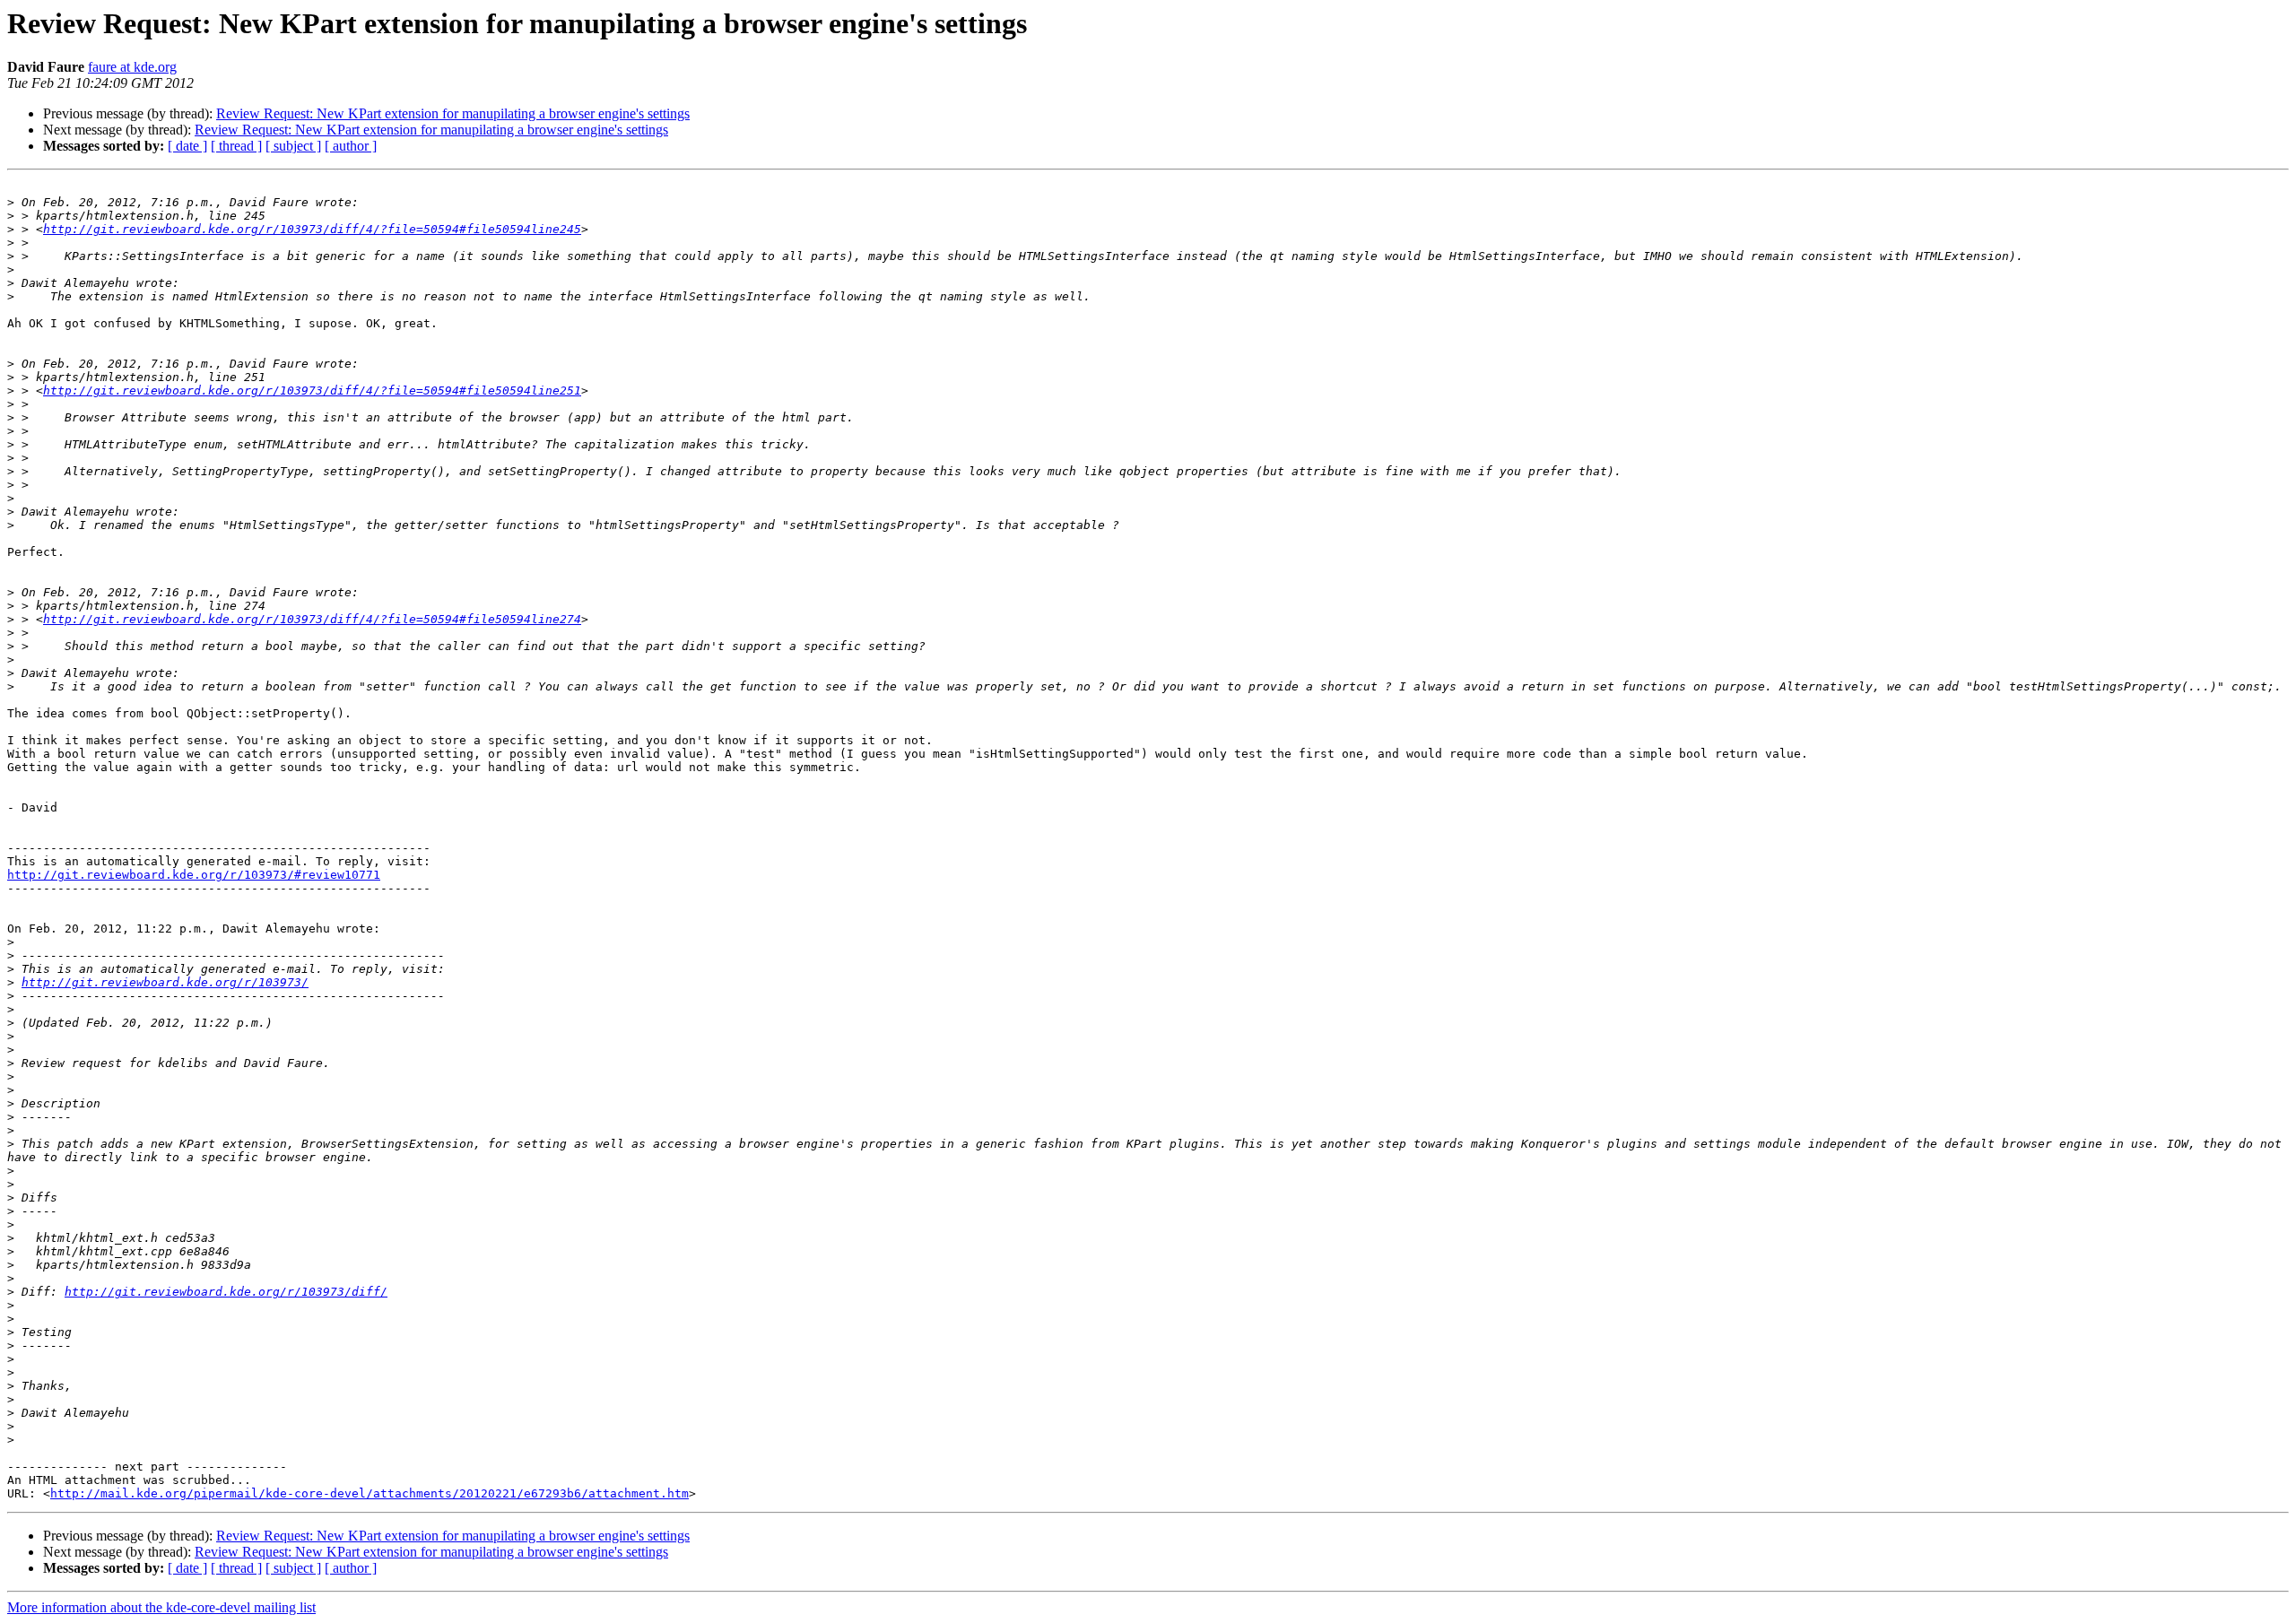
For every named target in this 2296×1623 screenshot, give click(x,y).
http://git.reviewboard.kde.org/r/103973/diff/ (226, 1292)
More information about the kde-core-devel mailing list (161, 1607)
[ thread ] (236, 146)
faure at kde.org (132, 67)
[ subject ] (293, 146)
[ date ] (187, 146)
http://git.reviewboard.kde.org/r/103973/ (165, 982)
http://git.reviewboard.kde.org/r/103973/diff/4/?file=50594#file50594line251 (312, 391)
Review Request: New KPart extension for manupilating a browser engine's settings (453, 113)
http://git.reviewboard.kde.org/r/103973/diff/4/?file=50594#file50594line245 (312, 229)
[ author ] (351, 146)
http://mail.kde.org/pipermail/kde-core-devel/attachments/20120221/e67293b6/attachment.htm (370, 1493)
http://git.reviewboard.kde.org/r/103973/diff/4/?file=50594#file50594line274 (312, 619)
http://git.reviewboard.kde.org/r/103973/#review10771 (194, 875)
